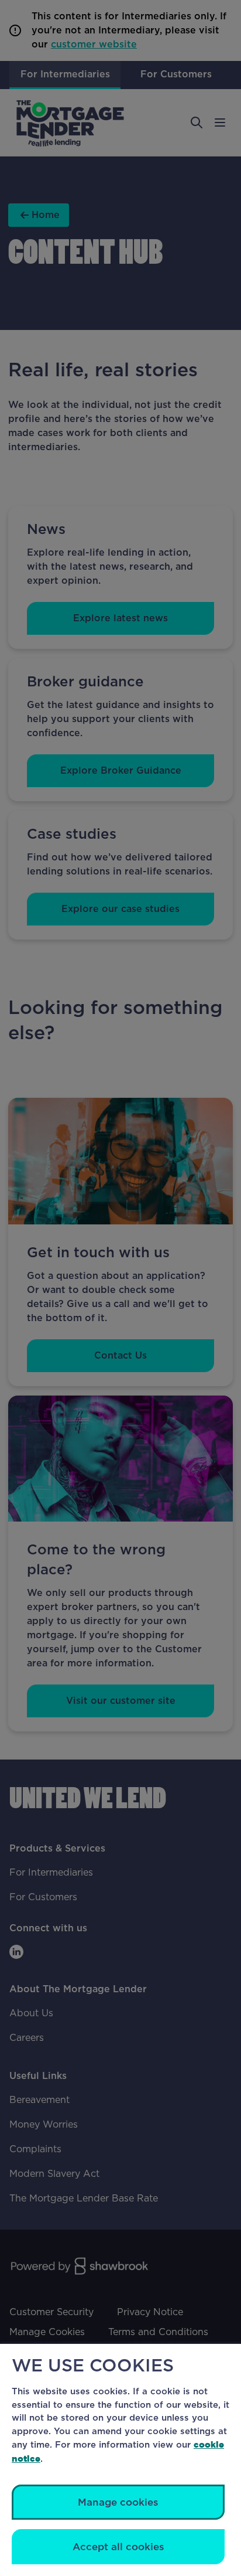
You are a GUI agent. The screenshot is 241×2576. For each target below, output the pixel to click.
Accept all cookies (118, 2547)
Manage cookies (118, 2502)
